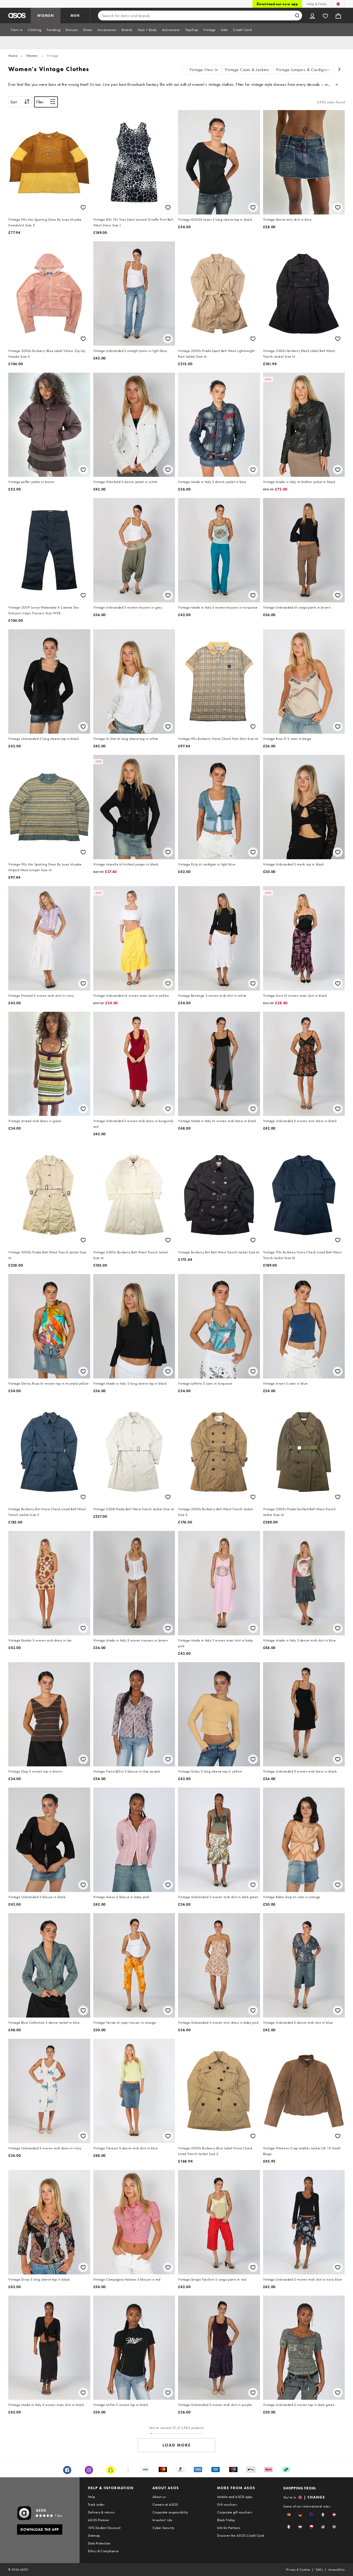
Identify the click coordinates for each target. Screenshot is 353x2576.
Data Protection (99, 2543)
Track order (96, 2504)
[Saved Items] (325, 16)
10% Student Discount (104, 2528)
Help (91, 2497)
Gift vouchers (227, 2504)
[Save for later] (83, 207)
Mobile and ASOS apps (235, 2497)
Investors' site (162, 2520)
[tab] (17, 30)
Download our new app (277, 4)
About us (159, 2497)
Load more (177, 2445)
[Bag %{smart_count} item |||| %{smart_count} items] (338, 16)
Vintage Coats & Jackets (247, 70)
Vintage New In (204, 70)
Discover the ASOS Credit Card (241, 2535)
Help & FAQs (317, 4)
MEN (75, 16)
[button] (289, 2515)
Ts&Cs (319, 2570)
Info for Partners (229, 2528)
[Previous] (182, 70)
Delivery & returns (101, 2512)
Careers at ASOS (165, 2504)
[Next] (340, 70)
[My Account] (312, 16)
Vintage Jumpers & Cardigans (303, 70)
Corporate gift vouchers (235, 2512)
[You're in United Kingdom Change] (338, 4)
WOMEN (46, 16)
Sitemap (94, 2535)
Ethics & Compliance (103, 2551)
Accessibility (337, 2570)
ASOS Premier (99, 2520)
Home (13, 56)
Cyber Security (163, 2528)
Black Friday (226, 2520)
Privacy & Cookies (298, 2570)
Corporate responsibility (170, 2512)
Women (32, 56)
